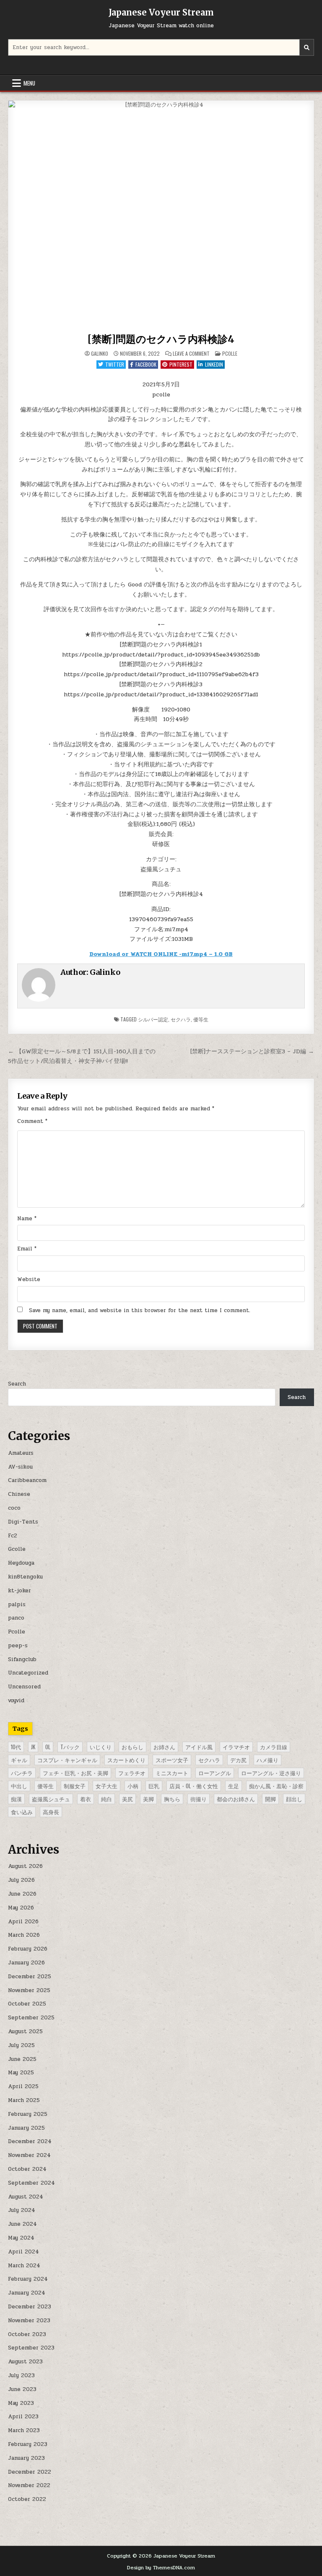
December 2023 (30, 2307)
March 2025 (24, 2100)
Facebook (146, 364)
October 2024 (27, 2169)
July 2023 (21, 2375)
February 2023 (28, 2444)
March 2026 (24, 1935)
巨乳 (154, 1786)
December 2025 (30, 1977)
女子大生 (106, 1786)
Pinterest (181, 364)
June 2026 (22, 1894)
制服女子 (75, 1786)
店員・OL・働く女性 (194, 1786)
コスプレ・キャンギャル (67, 1760)
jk (33, 1747)
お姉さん (164, 1747)
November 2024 (29, 2155)
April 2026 (23, 1922)
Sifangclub (22, 1659)
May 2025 (21, 2073)
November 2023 (29, 2321)
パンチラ (22, 1773)
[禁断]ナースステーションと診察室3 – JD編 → (252, 1051)
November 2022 (29, 2485)
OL (48, 1747)
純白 (106, 1799)
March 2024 (24, 2266)
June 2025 (22, 2059)
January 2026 (26, 1963)
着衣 (86, 1799)
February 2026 (28, 1949)
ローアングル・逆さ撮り (271, 1773)
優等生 (201, 1019)
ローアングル (215, 1773)
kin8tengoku (25, 1577)
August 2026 (25, 1866)
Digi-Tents (23, 1522)
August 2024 (26, 2197)
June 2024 (22, 2224)
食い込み (22, 1812)
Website (29, 1279)
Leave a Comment (191, 354)
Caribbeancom (27, 1480)
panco (16, 1618)
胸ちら (172, 1799)
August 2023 (25, 2362)
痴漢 (16, 1799)
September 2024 (31, 2183)
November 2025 (29, 1990)
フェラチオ (132, 1773)
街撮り (199, 1799)
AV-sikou (20, 1467)
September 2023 (31, 2348)
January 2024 (27, 2293)
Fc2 (13, 1536)
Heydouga (21, 1563)
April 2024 (23, 2252)
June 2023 (22, 2389)
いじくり (101, 1747)
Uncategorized (28, 1673)
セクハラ (181, 1019)
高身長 (51, 1812)
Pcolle (230, 353)
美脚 (148, 1799)
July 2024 (22, 2210)
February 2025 (28, 2114)
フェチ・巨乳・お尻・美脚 (75, 1773)
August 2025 (25, 2032)
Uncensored (24, 1687)
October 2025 (27, 2004)
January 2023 (26, 2458)
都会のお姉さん (236, 1799)
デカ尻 (238, 1760)
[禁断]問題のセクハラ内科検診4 (161, 339)
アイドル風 (199, 1747)
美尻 (127, 1799)
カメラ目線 (274, 1747)
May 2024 (21, 2238)
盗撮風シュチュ (51, 1799)
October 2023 (27, 2334)
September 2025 (31, 2018)
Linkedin (214, 364)
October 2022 (27, 2499)
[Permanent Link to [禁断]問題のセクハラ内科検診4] (161, 215)
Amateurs (21, 1453)
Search (17, 1384)
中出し (19, 1786)
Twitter (115, 364)
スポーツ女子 (172, 1760)
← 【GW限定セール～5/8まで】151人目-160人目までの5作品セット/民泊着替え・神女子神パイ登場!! (82, 1056)
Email (27, 1249)
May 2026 (21, 1908)
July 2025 (21, 2045)
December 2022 (30, 2472)
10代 (16, 1747)
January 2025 (26, 2128)
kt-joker (19, 1591)
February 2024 (28, 2279)
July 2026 (21, 1880)
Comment (32, 1121)
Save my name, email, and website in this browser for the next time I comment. (140, 1310)
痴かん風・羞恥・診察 (276, 1786)
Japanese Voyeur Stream (161, 12)
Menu (29, 83)
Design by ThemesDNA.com (161, 2568)
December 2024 (30, 2141)
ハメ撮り (267, 1760)
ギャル (19, 1760)
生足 (234, 1786)
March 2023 (24, 2430)
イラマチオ (236, 1747)
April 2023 (23, 2417)
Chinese (19, 1494)
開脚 (270, 1799)
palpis (17, 1604)
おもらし (132, 1747)
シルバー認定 (153, 1019)
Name (27, 1219)
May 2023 (21, 2403)
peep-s (18, 1646)
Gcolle (17, 1549)
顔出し (294, 1799)
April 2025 (23, 2086)
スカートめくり (126, 1760)
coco (14, 1508)
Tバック (70, 1747)
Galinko (100, 354)
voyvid (16, 1701)
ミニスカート (172, 1773)
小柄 (133, 1786)
